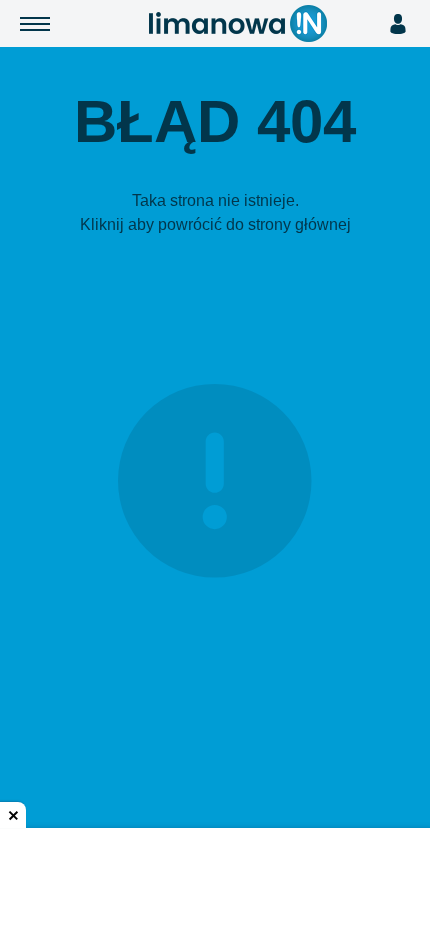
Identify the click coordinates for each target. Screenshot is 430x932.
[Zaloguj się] (397, 24)
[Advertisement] (215, 882)
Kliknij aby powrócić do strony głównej (215, 224)
